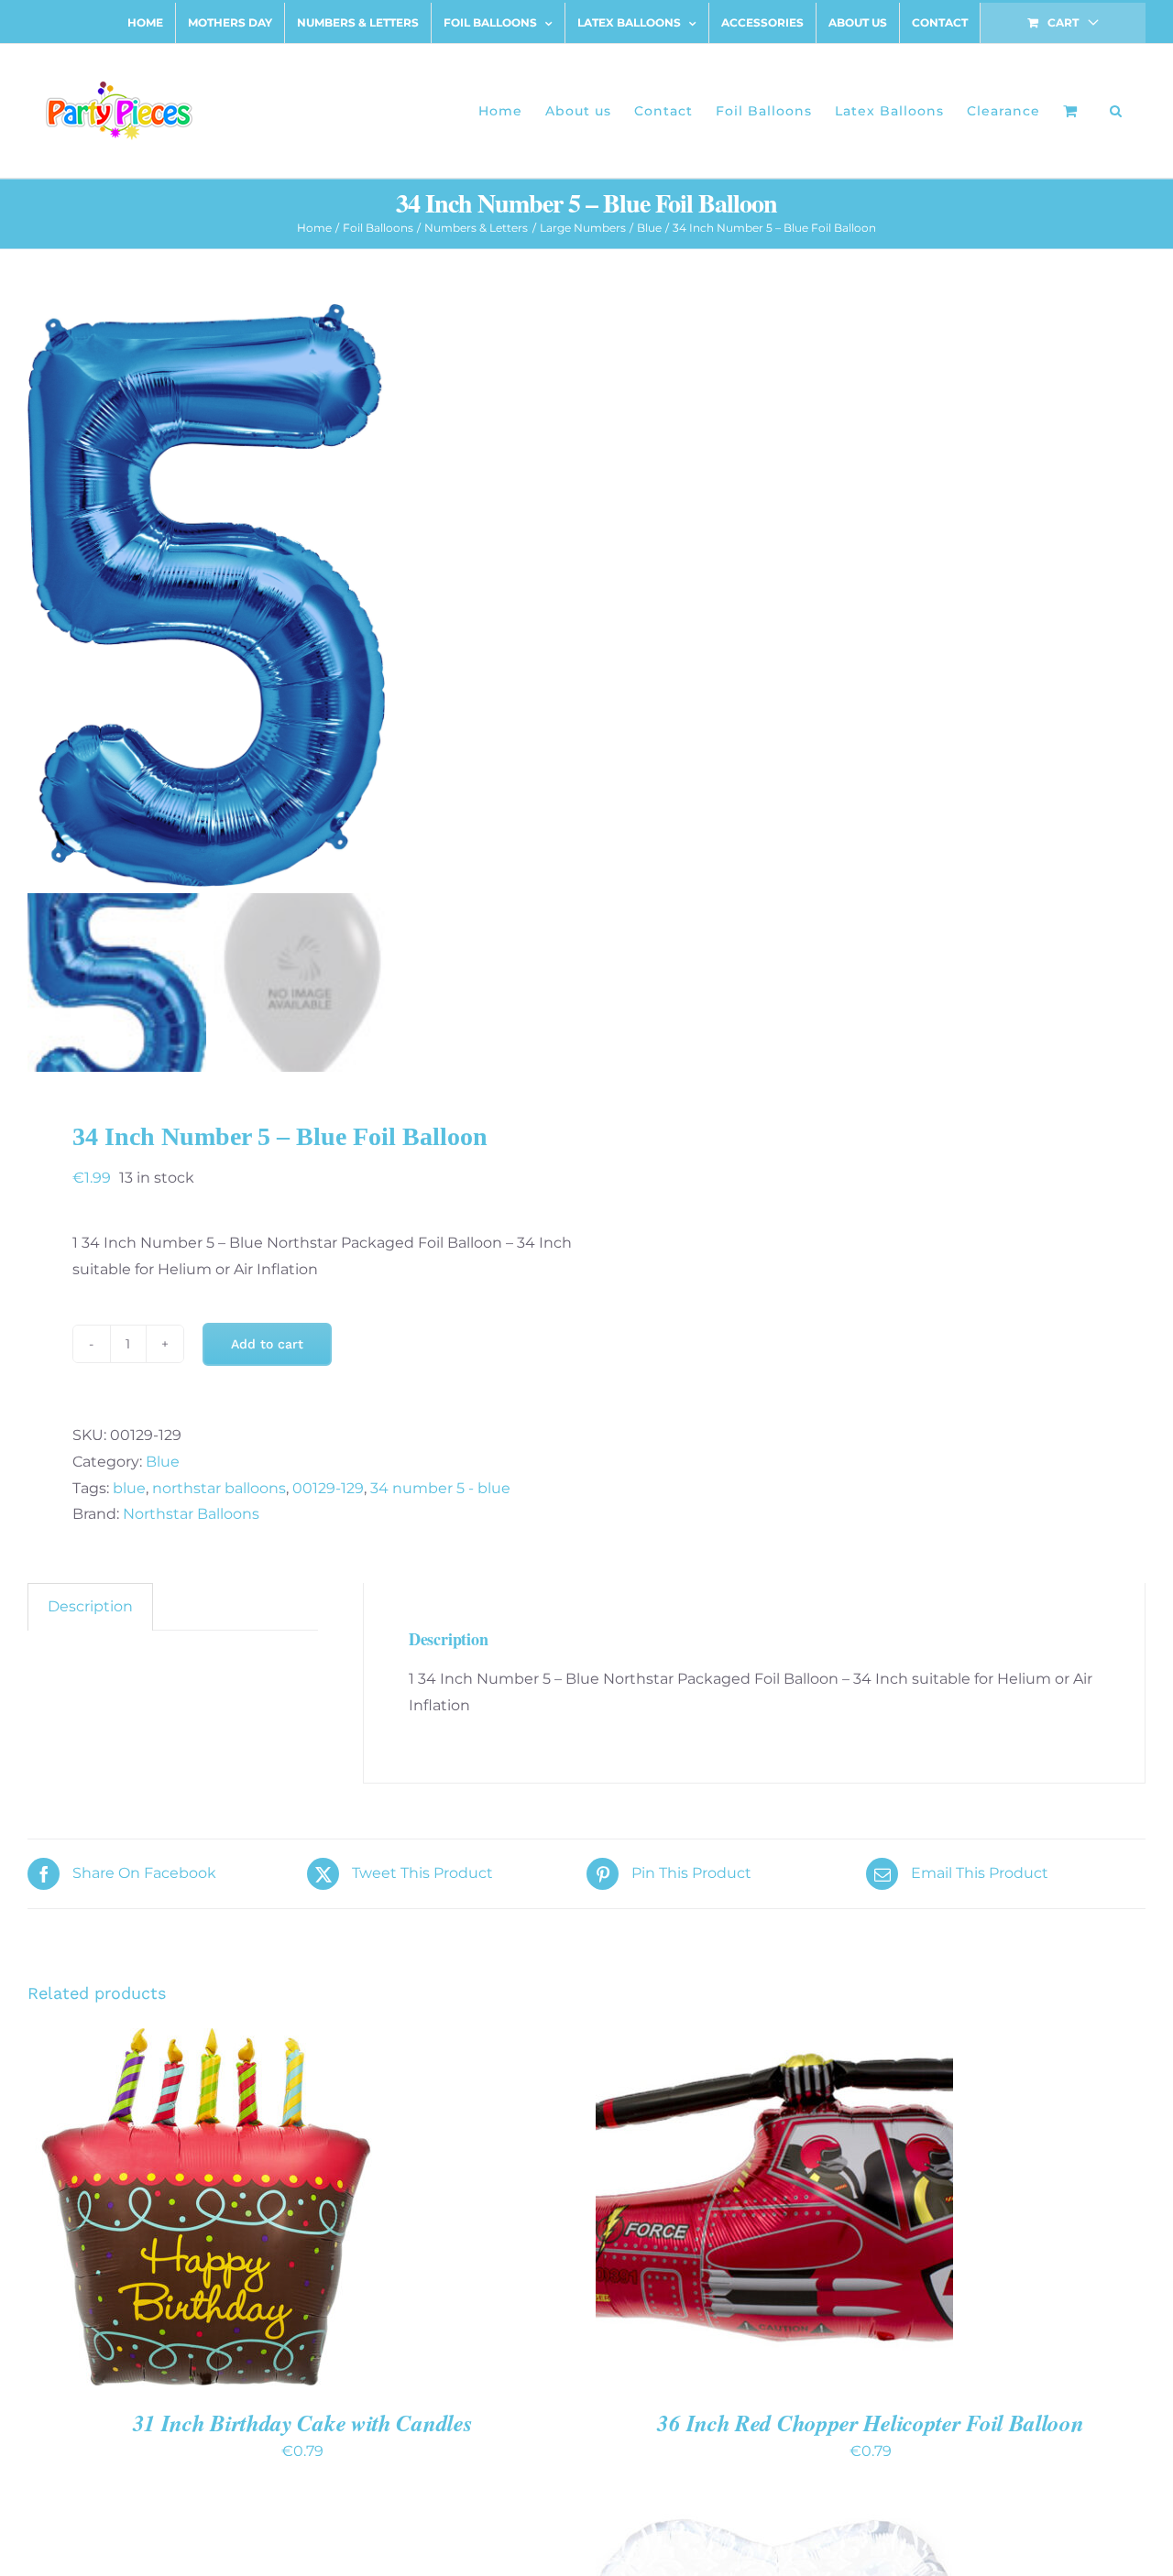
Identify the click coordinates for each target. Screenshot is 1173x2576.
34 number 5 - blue (440, 1488)
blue (129, 1488)
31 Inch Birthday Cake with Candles (303, 2423)
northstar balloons (219, 1488)
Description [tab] (90, 1606)
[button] (1116, 111)
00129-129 (328, 1488)
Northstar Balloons (191, 1514)
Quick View (270, 2209)
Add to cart (267, 1344)
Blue (163, 1462)
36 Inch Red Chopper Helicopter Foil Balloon (870, 2423)
